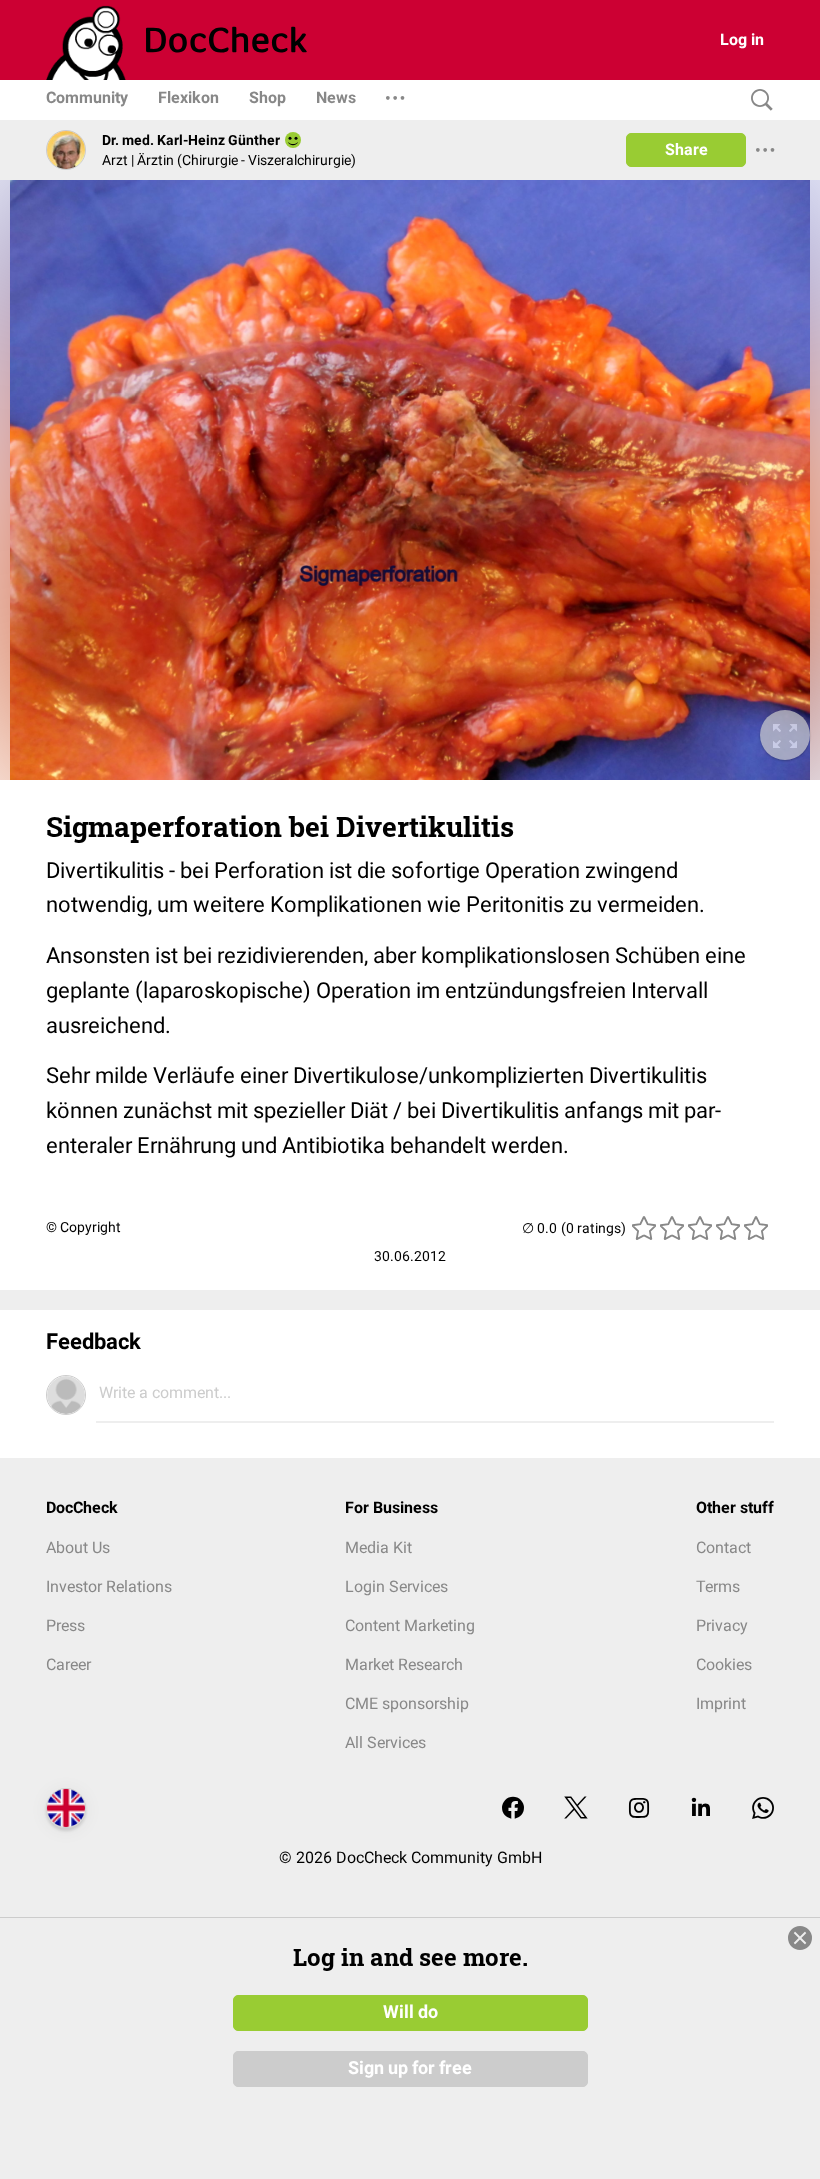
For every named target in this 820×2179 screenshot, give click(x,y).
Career (68, 1664)
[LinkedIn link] (701, 1809)
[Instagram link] (639, 1809)
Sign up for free (410, 2068)
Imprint (721, 1703)
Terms (718, 1586)
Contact (723, 1547)
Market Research (404, 1664)
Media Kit (378, 1547)
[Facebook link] (513, 1809)
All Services (385, 1742)
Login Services (396, 1586)
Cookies (724, 1664)
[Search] (757, 100)
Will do (410, 2012)
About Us (78, 1547)
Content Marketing (410, 1625)
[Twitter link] (576, 1809)
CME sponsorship (407, 1703)
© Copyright (83, 1227)
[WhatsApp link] (763, 1809)
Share (686, 149)
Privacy (722, 1625)
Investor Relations (109, 1586)
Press (65, 1625)
